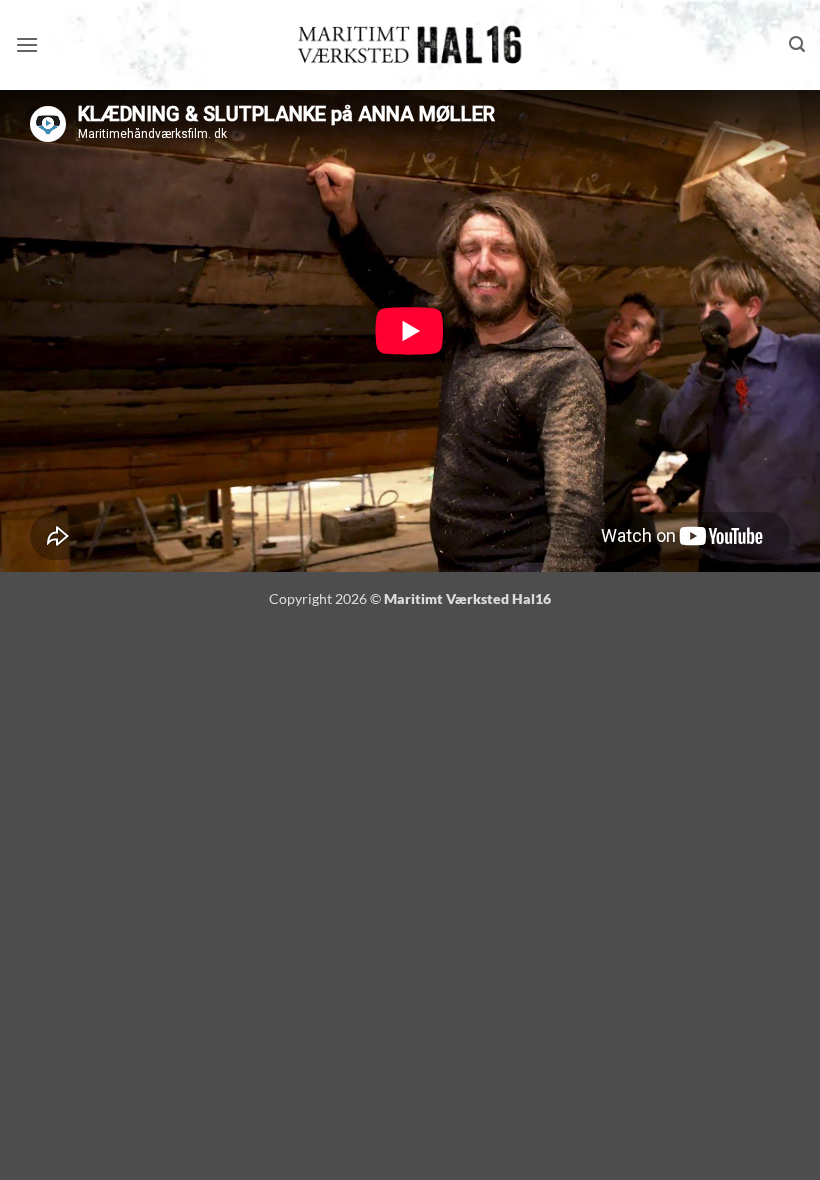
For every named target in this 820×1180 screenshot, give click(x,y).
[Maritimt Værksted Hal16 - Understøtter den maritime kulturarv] (410, 45)
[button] (27, 44)
